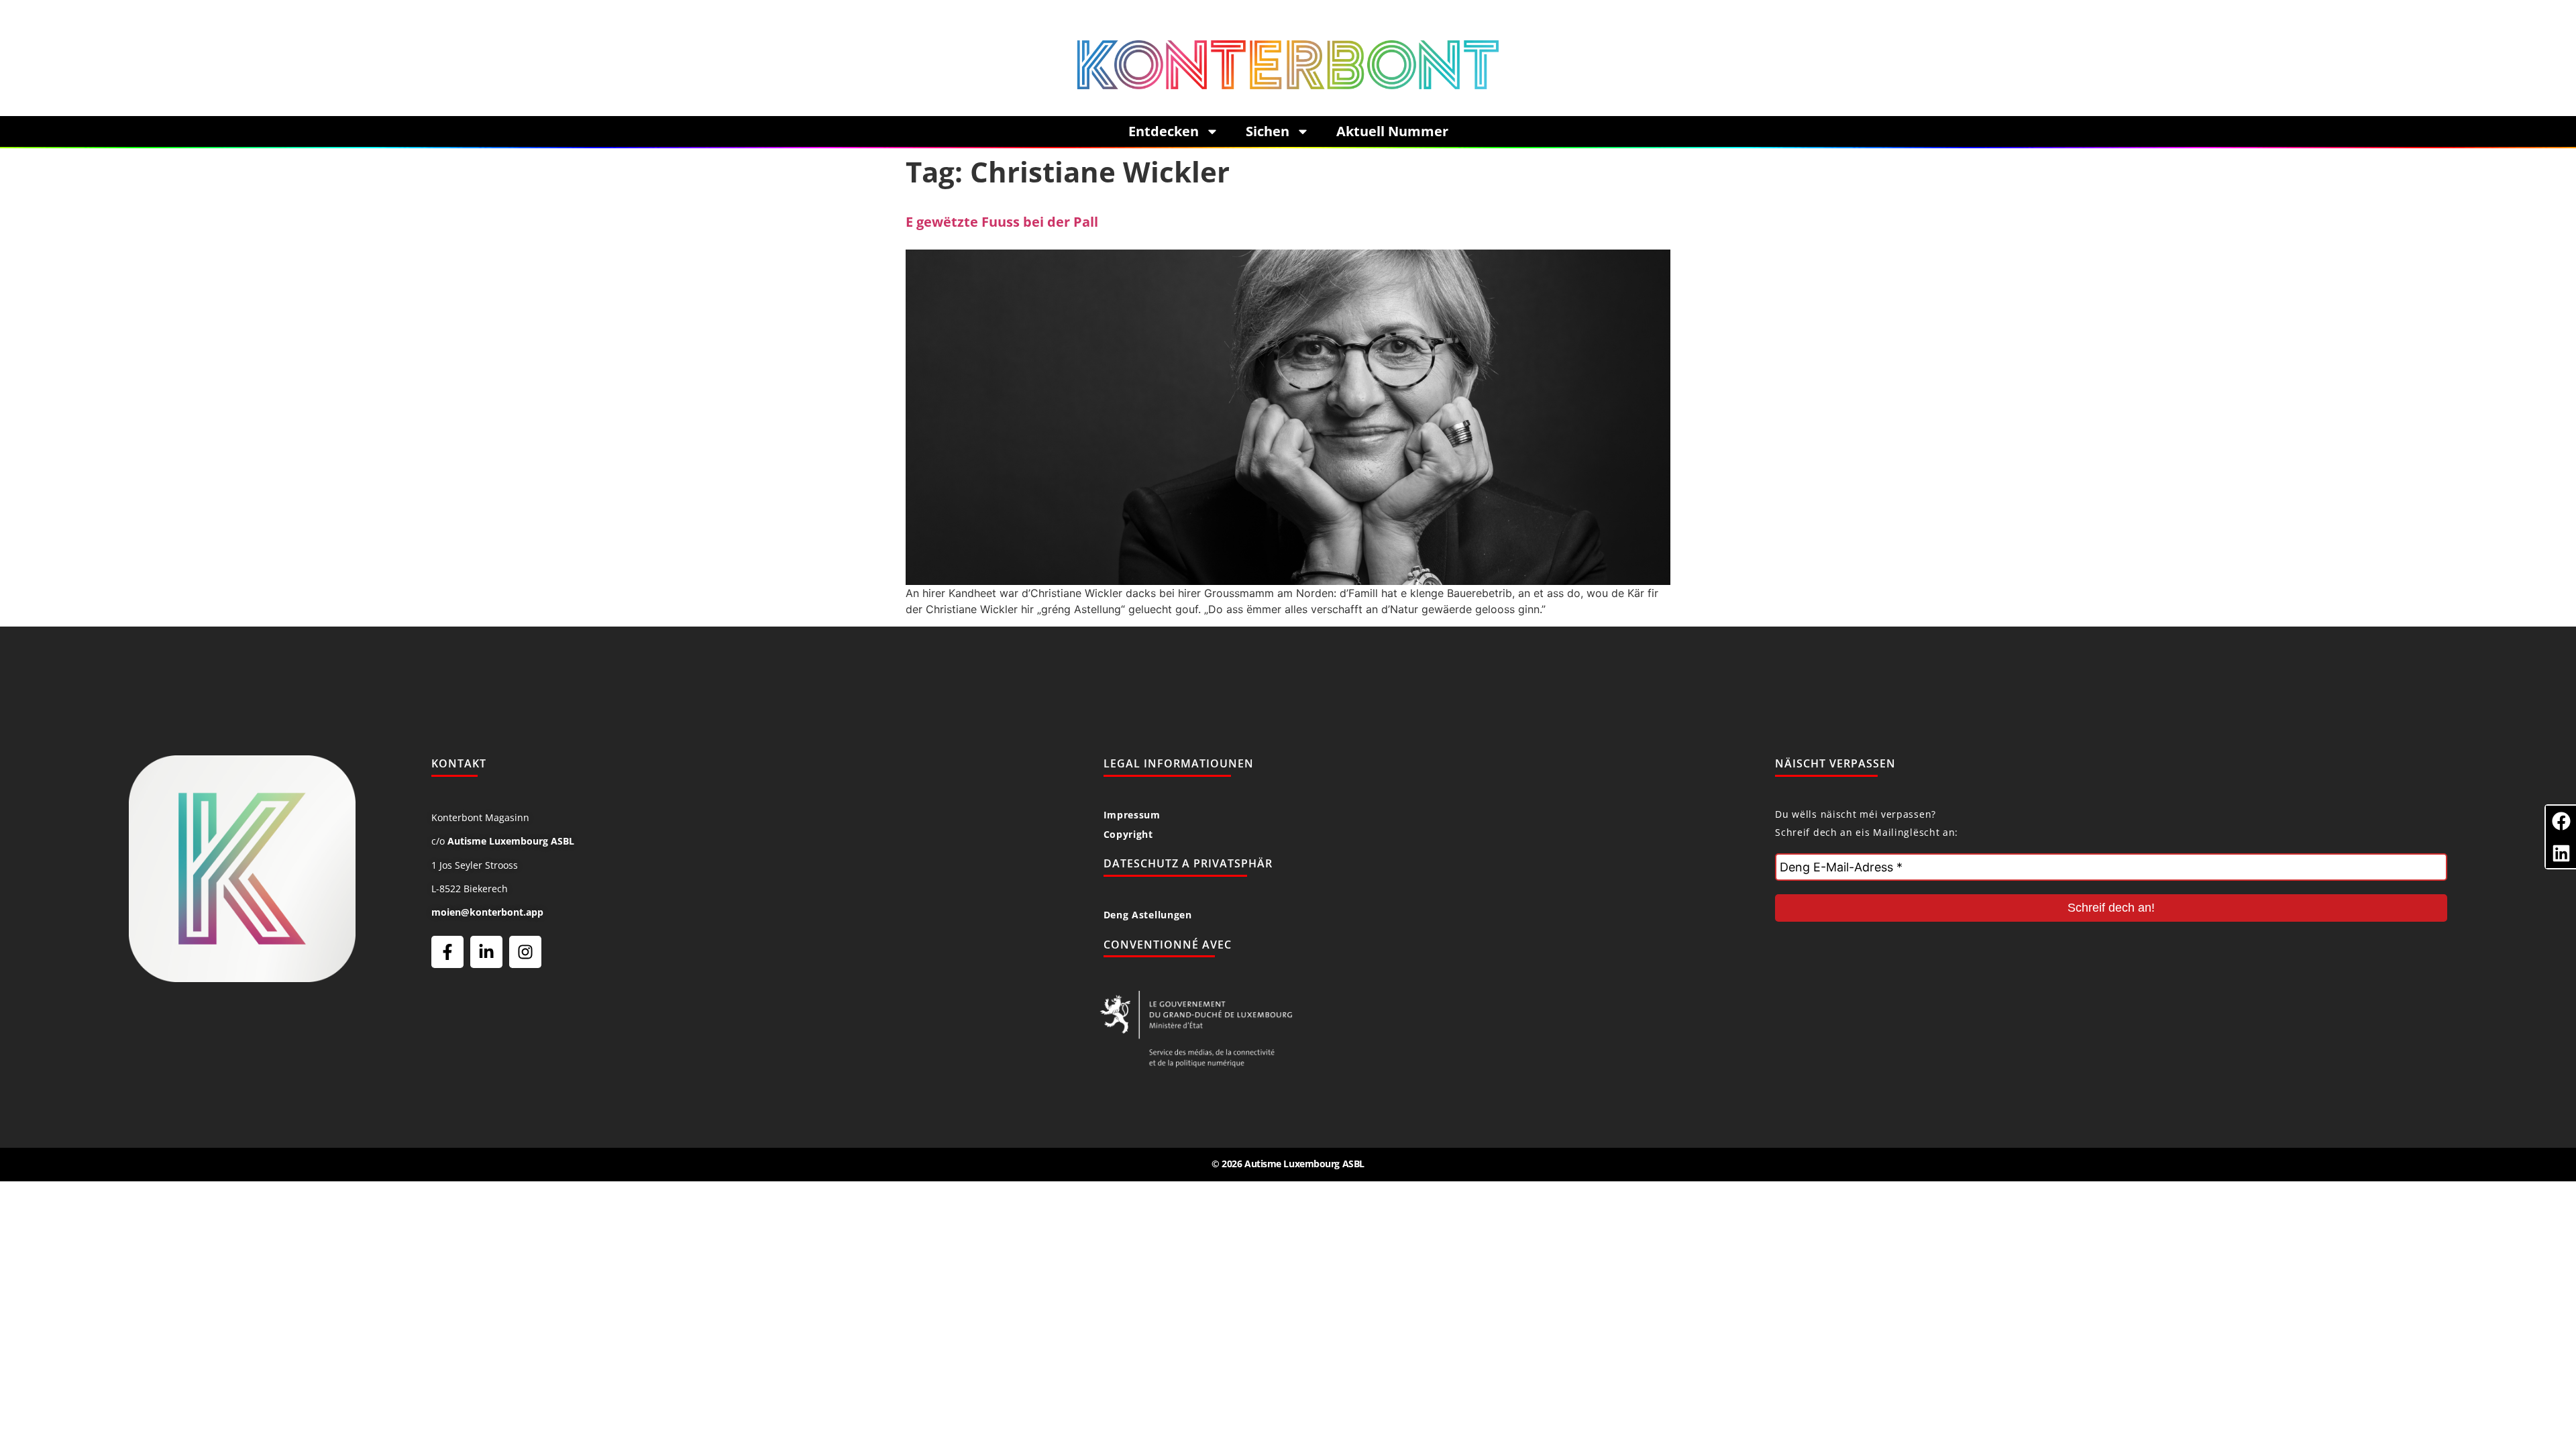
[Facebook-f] (447, 952)
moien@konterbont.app (487, 912)
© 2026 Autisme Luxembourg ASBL (1288, 1164)
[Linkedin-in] (486, 952)
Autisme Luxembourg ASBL (511, 841)
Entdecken (1164, 131)
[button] (2561, 821)
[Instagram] (525, 952)
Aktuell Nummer (1392, 131)
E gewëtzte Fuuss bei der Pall (1002, 222)
